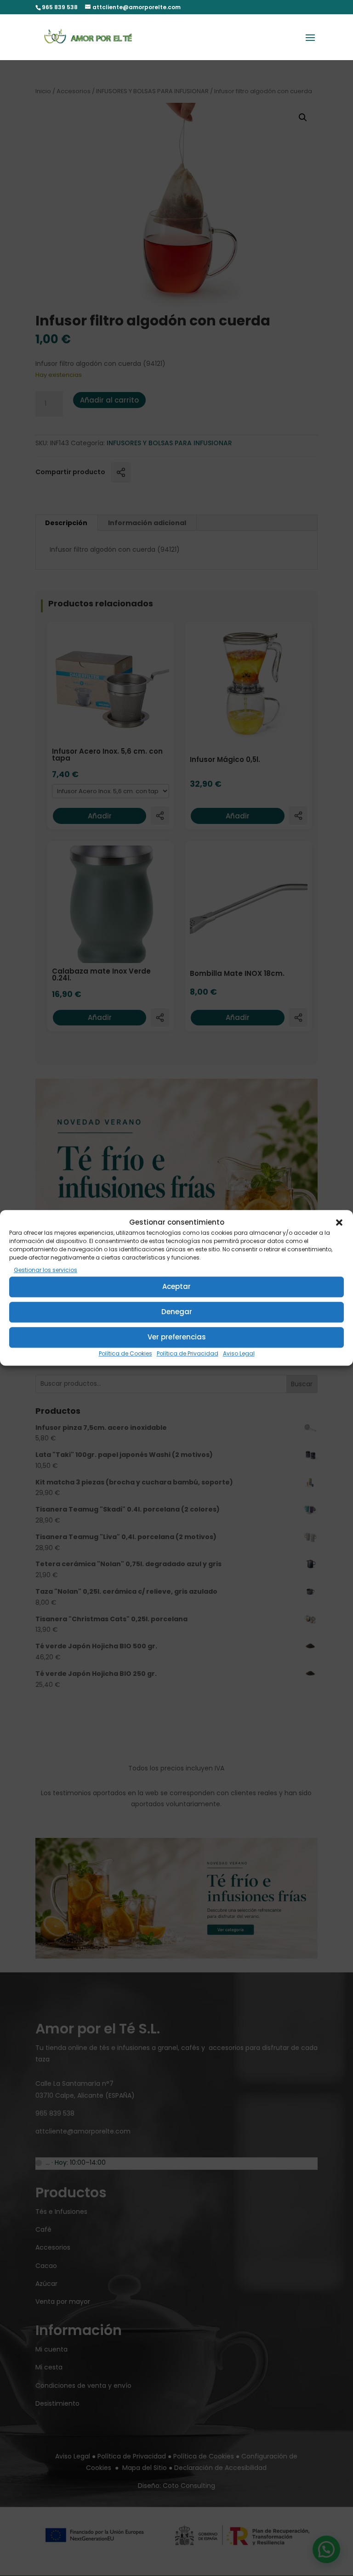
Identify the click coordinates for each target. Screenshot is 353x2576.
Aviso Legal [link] (239, 1353)
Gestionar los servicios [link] (46, 1270)
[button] (339, 1222)
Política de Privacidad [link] (188, 1353)
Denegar (177, 1312)
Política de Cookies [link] (125, 1353)
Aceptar (176, 1286)
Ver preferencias (177, 1337)
